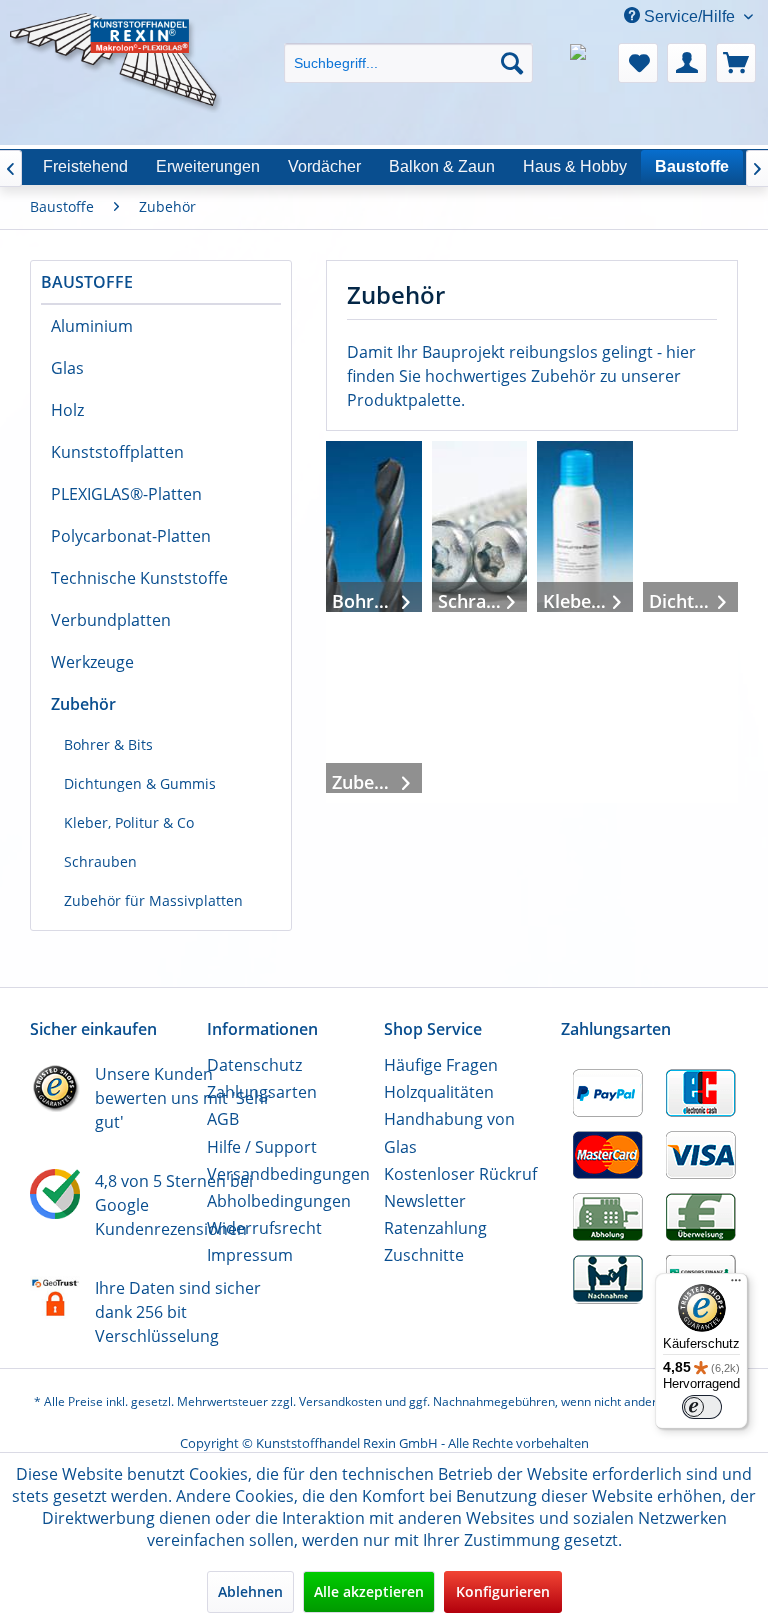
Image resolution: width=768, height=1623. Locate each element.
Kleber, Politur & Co (129, 822)
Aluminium (92, 326)
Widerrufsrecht (264, 1228)
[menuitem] (409, 45)
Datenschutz (254, 1065)
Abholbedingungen (279, 1201)
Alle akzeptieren (369, 1591)
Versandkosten (340, 1401)
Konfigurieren (503, 1591)
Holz (67, 410)
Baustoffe (87, 282)
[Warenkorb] (736, 63)
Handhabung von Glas (449, 1132)
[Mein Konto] (687, 63)
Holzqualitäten (439, 1092)
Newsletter (425, 1201)
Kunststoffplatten (117, 452)
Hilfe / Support (262, 1147)
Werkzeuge (92, 662)
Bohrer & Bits (108, 744)
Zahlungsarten (262, 1092)
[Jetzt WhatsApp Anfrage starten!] (589, 63)
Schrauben (100, 861)
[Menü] (736, 1285)
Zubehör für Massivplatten (153, 900)
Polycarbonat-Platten (131, 536)
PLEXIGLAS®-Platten (126, 494)
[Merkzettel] (638, 63)
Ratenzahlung (435, 1228)
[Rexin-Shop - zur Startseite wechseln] (116, 37)
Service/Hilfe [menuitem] (689, 16)
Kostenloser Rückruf (460, 1174)
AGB (223, 1119)
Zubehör (83, 704)
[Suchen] (512, 63)
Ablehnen (250, 1591)
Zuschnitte (424, 1255)
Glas (67, 368)
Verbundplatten (111, 620)
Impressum (250, 1255)
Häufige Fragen (441, 1065)
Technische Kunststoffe (139, 578)
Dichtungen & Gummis (140, 783)
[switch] (702, 1407)
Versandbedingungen (288, 1174)
